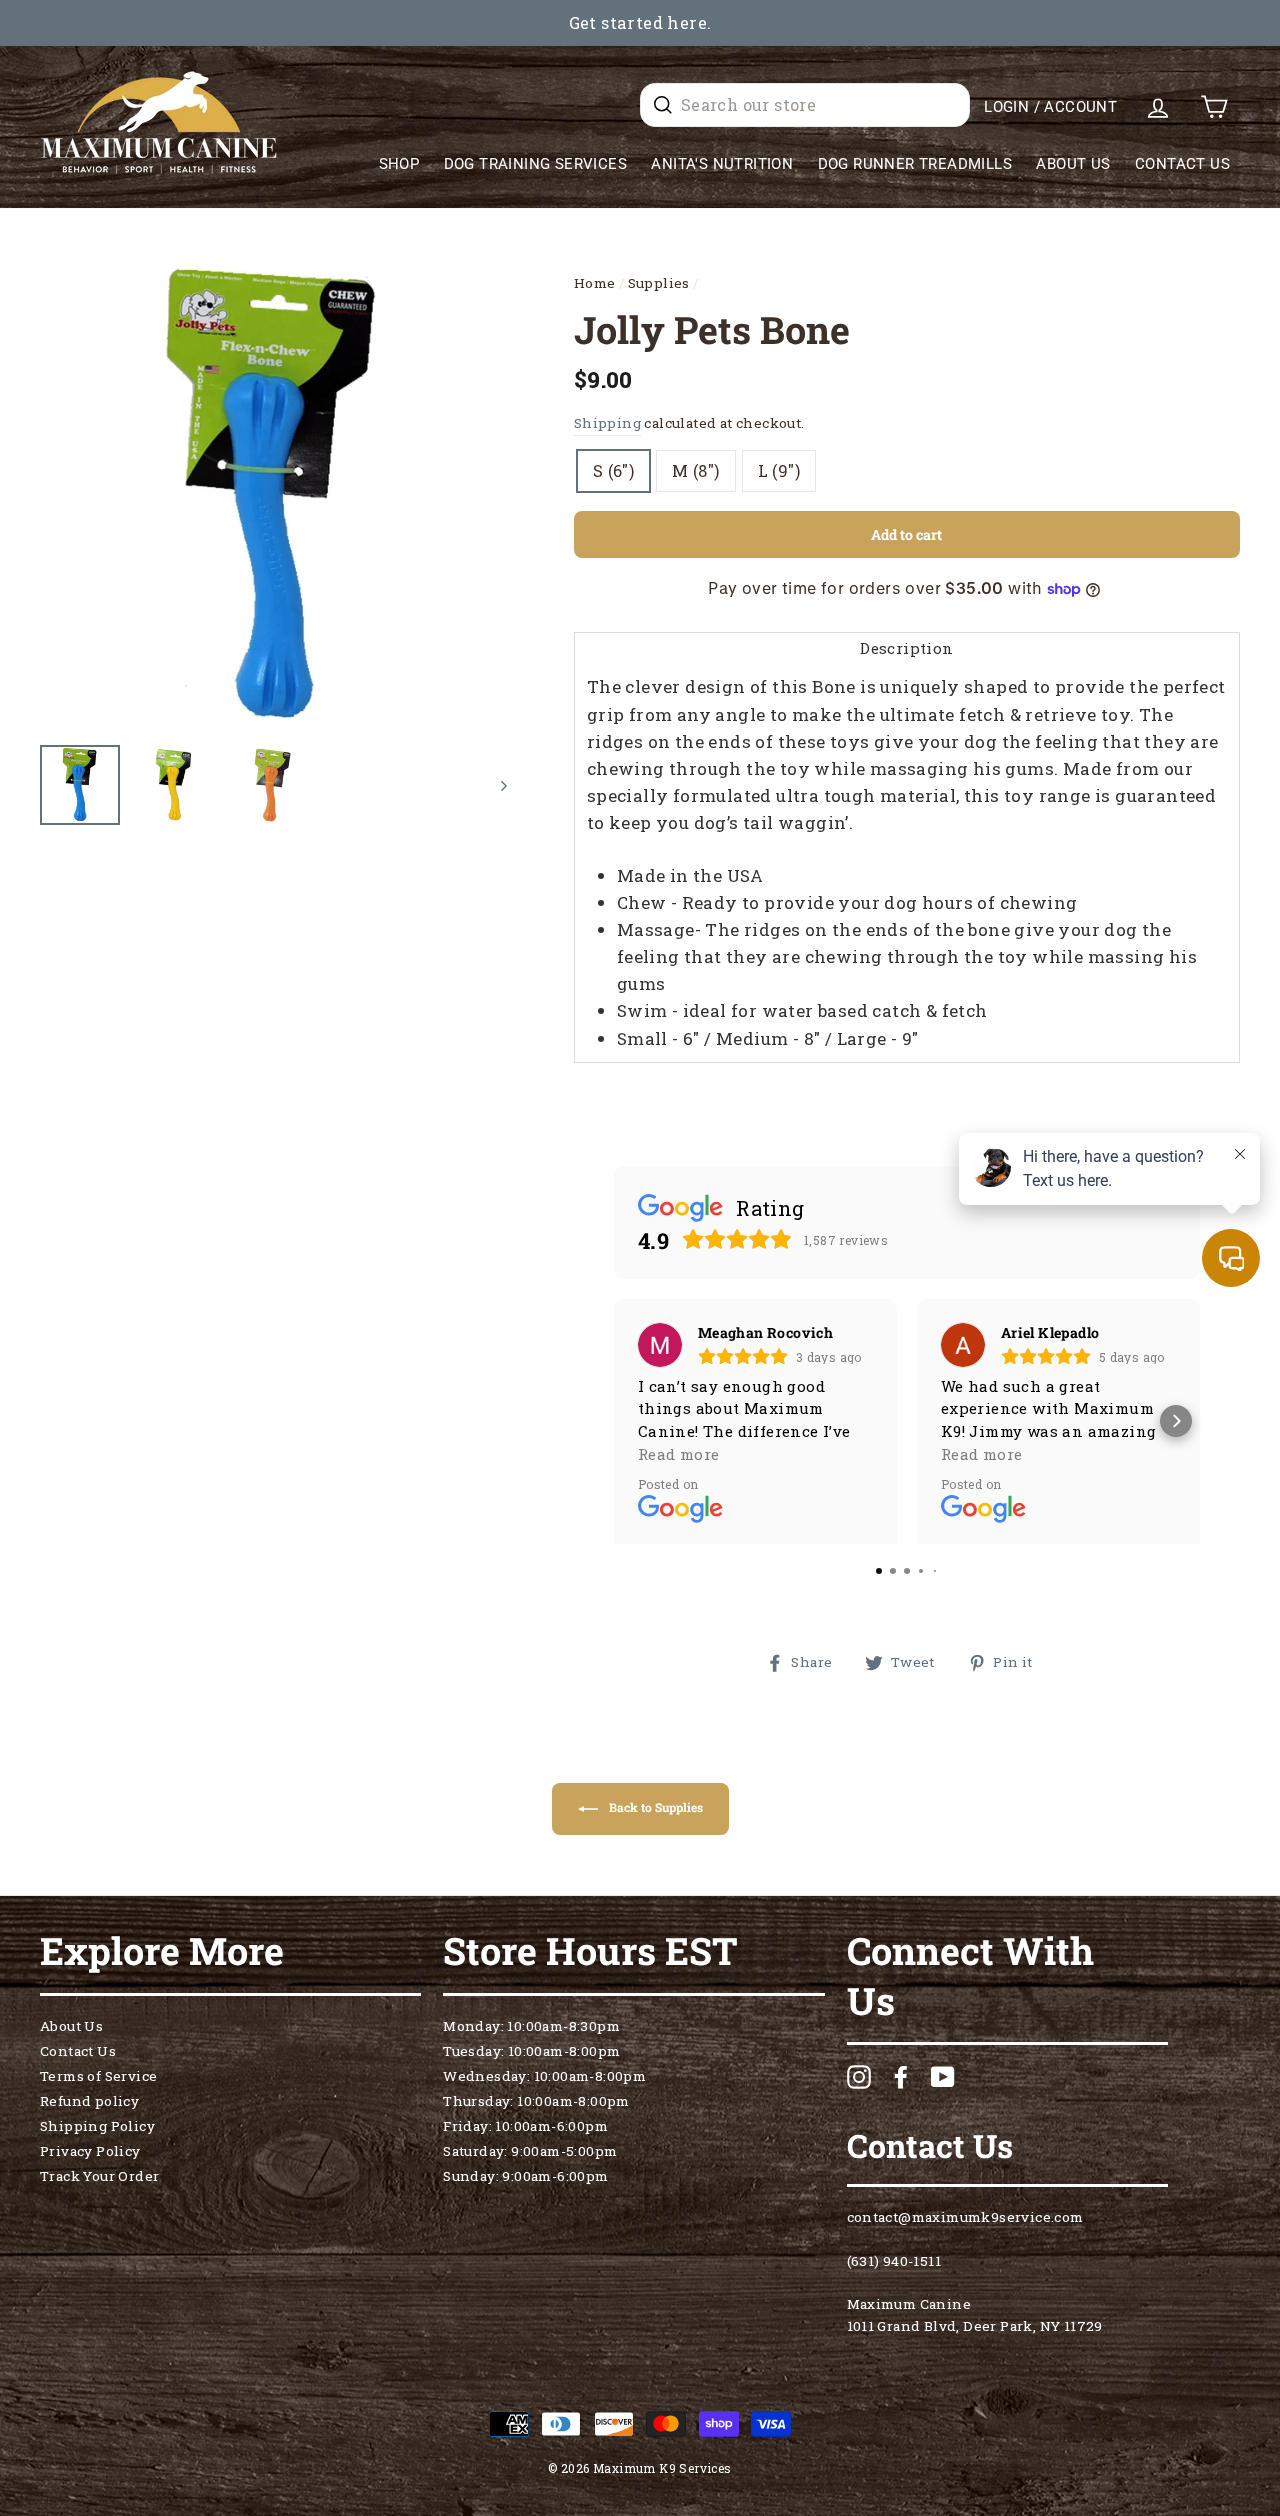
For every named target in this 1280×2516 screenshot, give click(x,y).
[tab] (907, 647)
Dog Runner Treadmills (915, 164)
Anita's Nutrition (722, 164)
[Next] (494, 785)
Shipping (607, 423)
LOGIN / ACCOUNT (1050, 107)
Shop (399, 164)
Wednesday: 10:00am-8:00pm (544, 2084)
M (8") (695, 470)
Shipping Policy (97, 2134)
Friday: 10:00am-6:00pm (525, 2134)
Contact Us (1182, 164)
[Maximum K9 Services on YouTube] (943, 2085)
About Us (1073, 164)
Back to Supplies (654, 1816)
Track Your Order (99, 2184)
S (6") (613, 470)
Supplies (659, 283)
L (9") (779, 470)
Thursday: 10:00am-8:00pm (536, 2109)
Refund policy (89, 2109)
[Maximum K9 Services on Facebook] (901, 2085)
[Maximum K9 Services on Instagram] (859, 2085)
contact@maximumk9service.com (965, 2225)
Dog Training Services (535, 164)
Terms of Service (98, 2084)
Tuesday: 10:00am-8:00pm (531, 2059)
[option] (640, 23)
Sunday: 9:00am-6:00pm (525, 2184)
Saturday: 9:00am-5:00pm (530, 2159)
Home (595, 283)
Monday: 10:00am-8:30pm (531, 2034)
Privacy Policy (90, 2159)
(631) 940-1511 (894, 2269)
